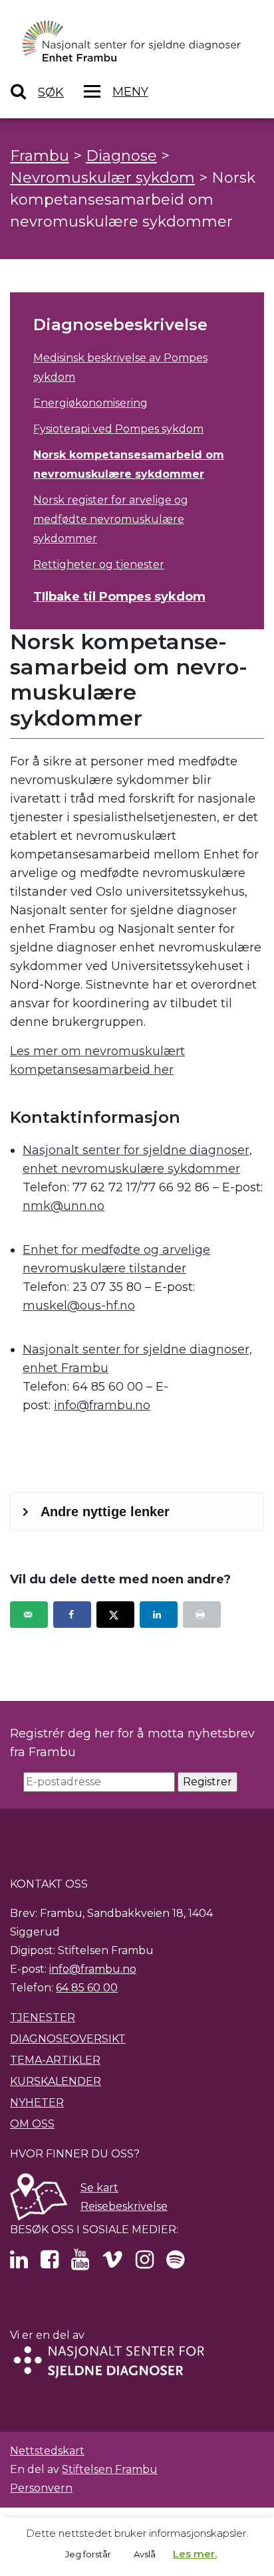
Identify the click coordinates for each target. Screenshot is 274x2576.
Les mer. (195, 2554)
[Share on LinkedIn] (159, 1615)
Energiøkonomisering (90, 403)
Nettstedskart (47, 2451)
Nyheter (37, 2103)
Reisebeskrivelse (124, 2206)
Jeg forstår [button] (88, 2554)
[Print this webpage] (202, 1615)
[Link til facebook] (50, 2263)
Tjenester (43, 2018)
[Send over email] (29, 1615)
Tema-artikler (55, 2060)
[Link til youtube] (80, 2263)
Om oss (32, 2124)
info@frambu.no (102, 1405)
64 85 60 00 (87, 1988)
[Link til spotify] (175, 2263)
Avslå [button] (145, 2554)
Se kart (99, 2188)
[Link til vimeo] (112, 2263)
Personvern (41, 2488)
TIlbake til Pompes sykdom (119, 597)
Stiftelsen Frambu (110, 2469)
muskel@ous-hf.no (79, 1306)
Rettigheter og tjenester (99, 564)
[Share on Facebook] (72, 1615)
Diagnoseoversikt (68, 2039)
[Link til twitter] (19, 2263)
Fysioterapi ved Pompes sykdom (118, 429)
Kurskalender (56, 2081)
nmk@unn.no (64, 1206)
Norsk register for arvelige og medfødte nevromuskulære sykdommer (111, 519)
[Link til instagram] (145, 2263)
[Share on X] (115, 1615)
